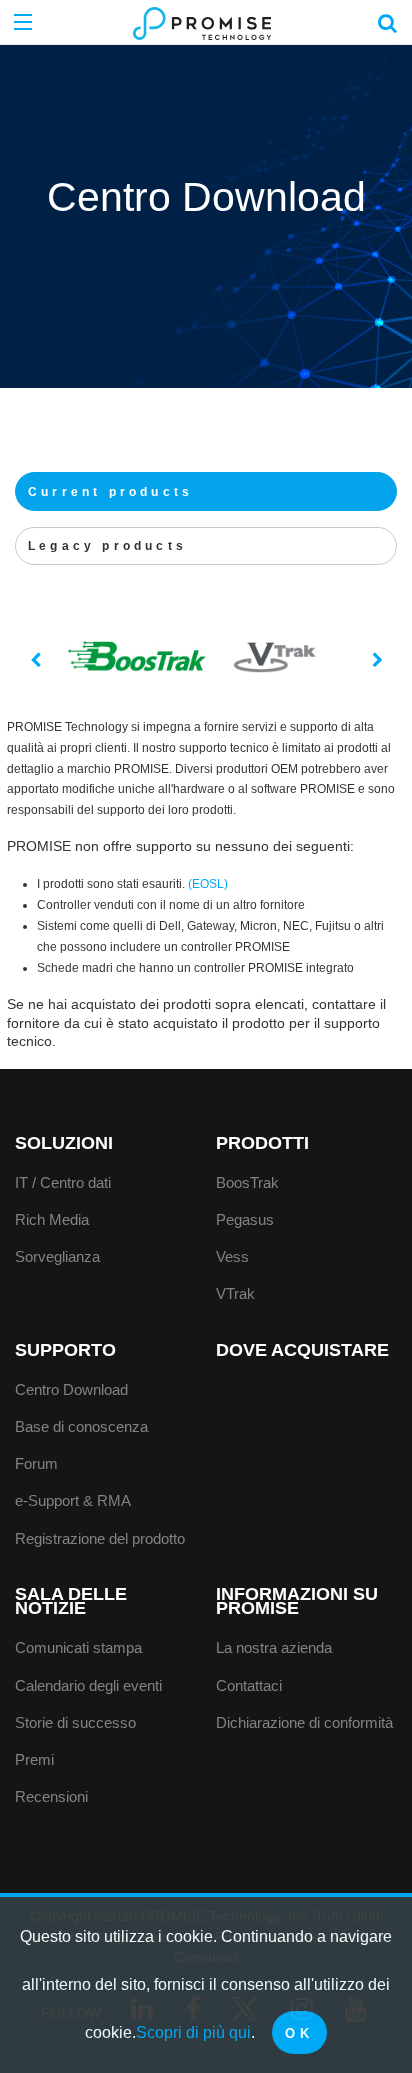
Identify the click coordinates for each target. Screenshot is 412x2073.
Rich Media (52, 1219)
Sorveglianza (57, 1256)
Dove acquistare (302, 1350)
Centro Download (71, 1389)
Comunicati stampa (78, 1647)
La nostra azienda (274, 1647)
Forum (36, 1463)
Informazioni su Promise (297, 1601)
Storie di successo (75, 1722)
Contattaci (249, 1685)
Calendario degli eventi (88, 1685)
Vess (232, 1256)
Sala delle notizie (71, 1601)
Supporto (65, 1350)
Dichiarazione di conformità (304, 1722)
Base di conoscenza (81, 1426)
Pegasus (245, 1219)
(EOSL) (208, 884)
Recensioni (51, 1796)
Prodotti (262, 1143)
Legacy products (107, 546)
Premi (34, 1759)
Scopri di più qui (193, 2032)
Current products (110, 492)
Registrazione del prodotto (100, 1538)
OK (299, 2033)
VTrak (235, 1293)
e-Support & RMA (73, 1500)
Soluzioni (64, 1143)
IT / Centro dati (63, 1182)
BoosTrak (247, 1182)
